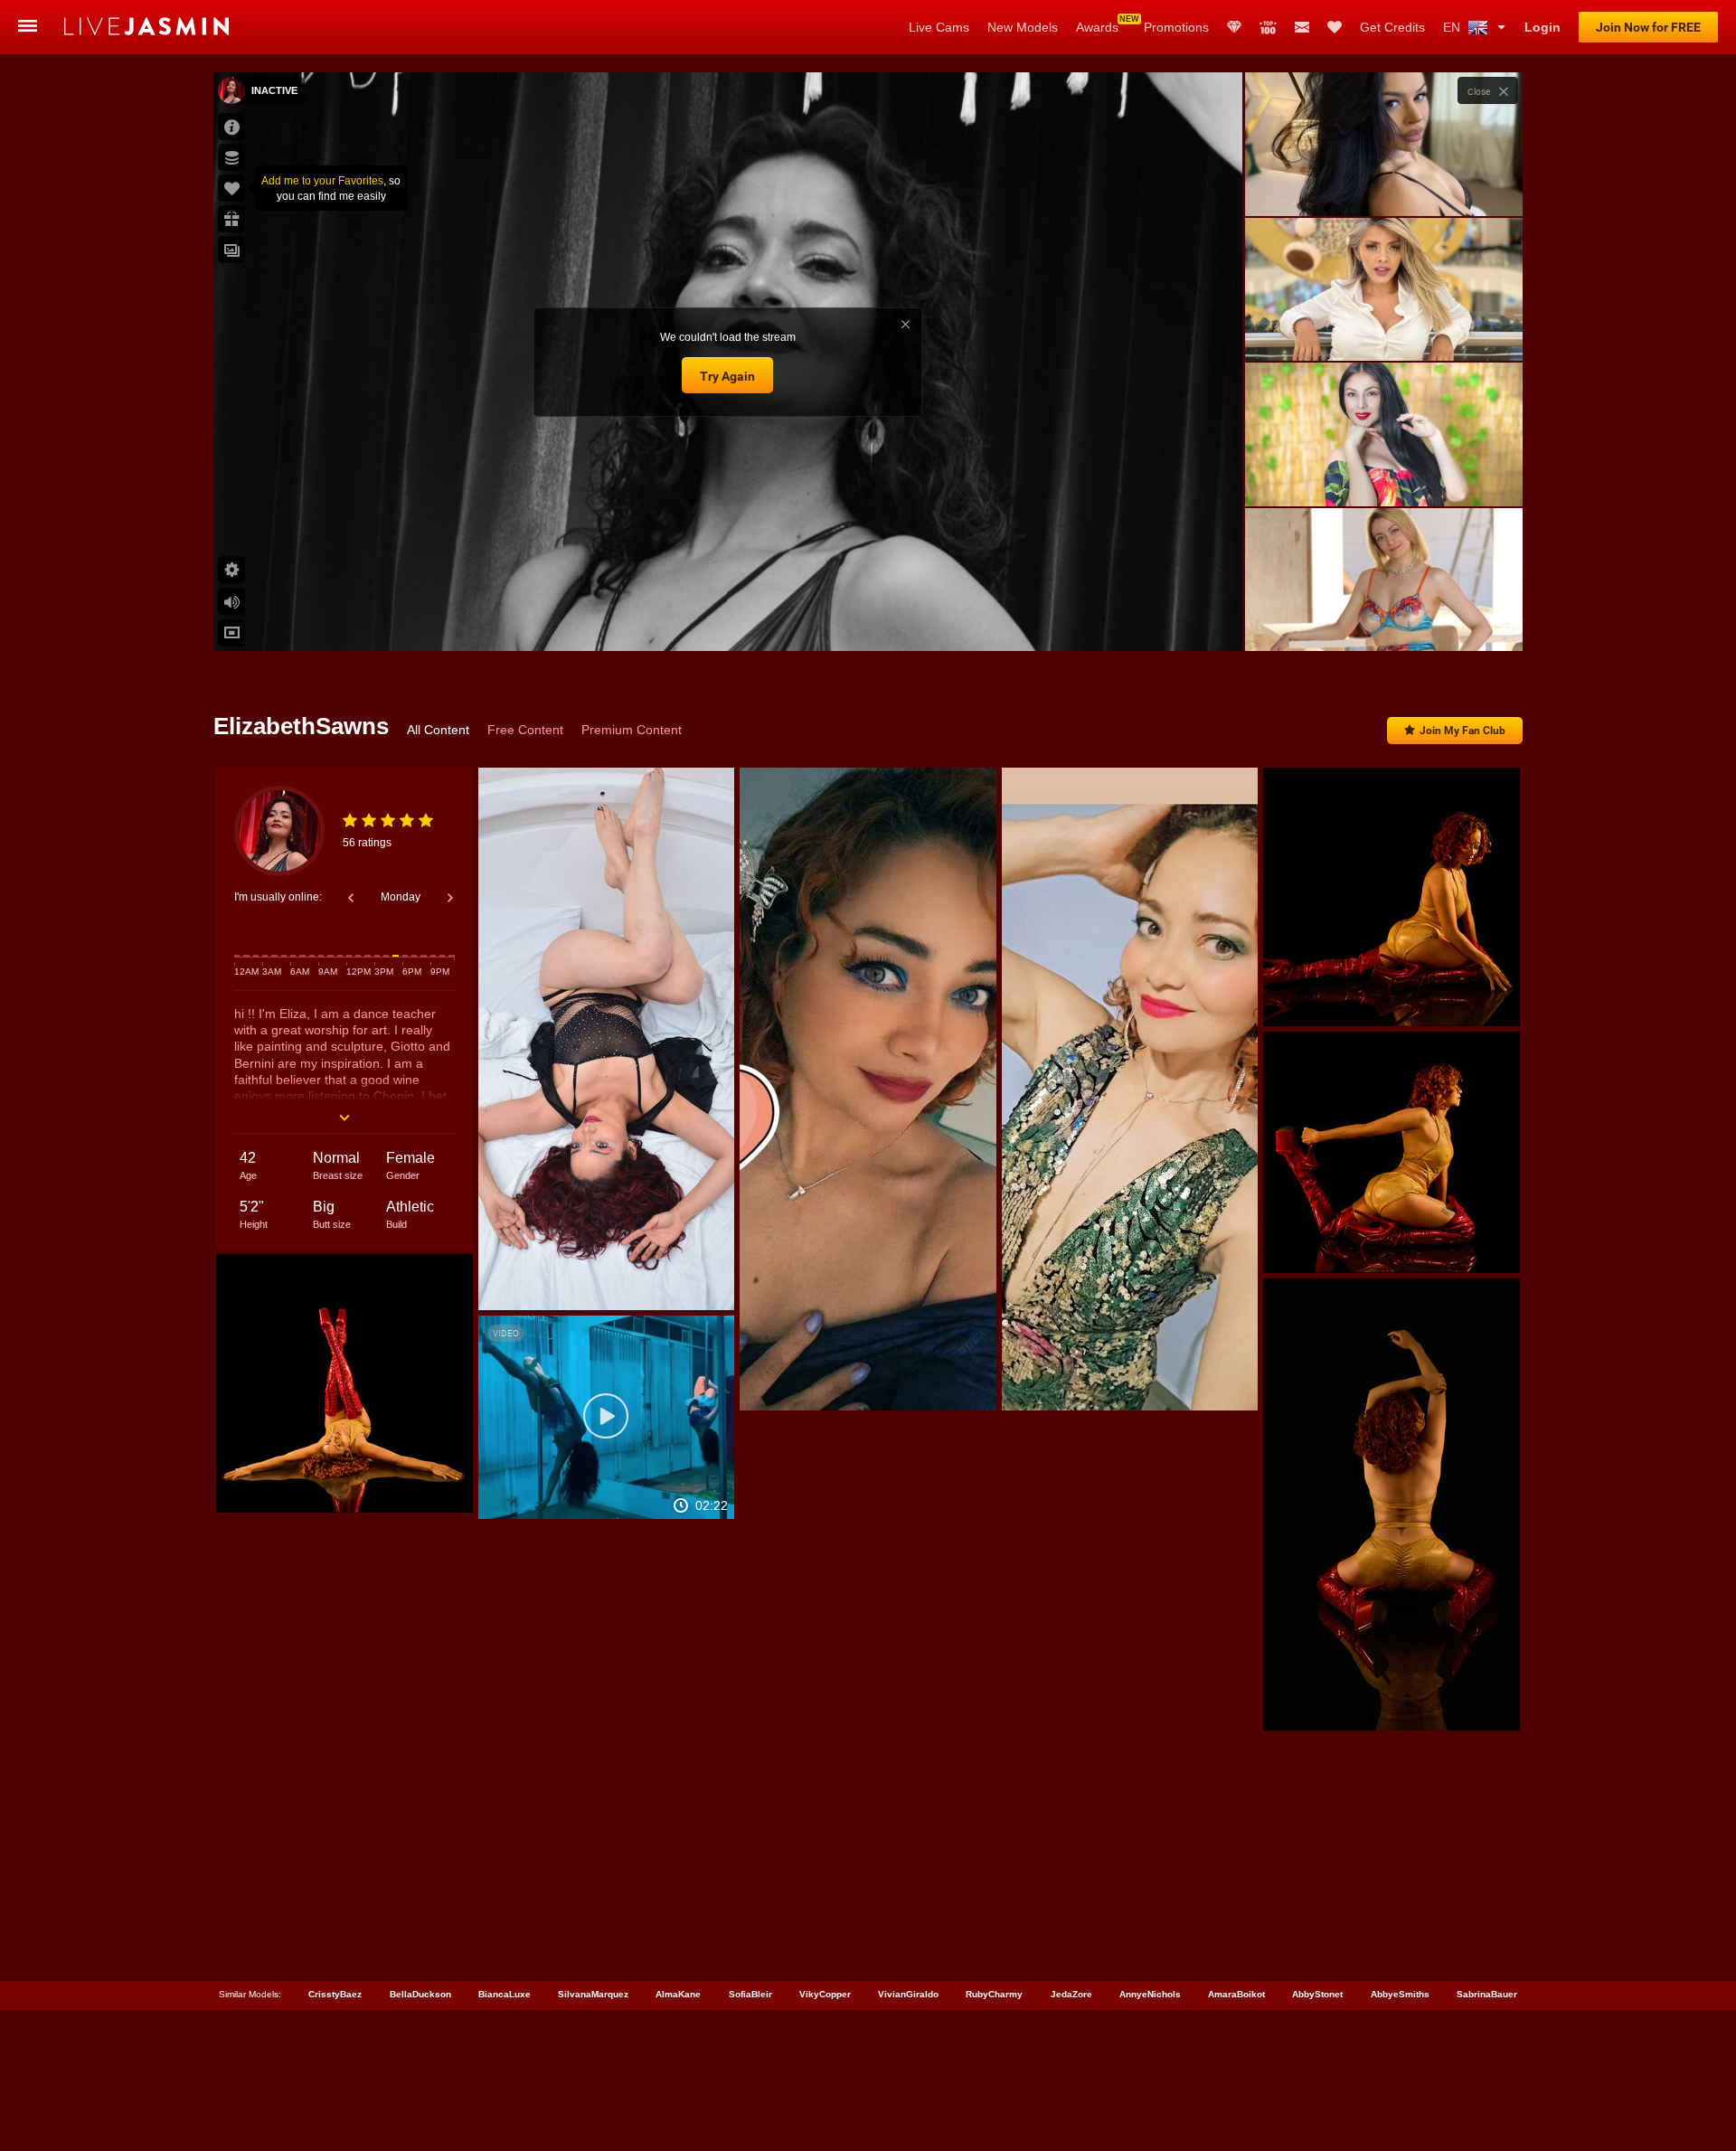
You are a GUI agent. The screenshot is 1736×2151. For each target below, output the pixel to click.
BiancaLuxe (505, 1994)
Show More (1384, 620)
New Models (1023, 27)
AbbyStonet (1317, 1994)
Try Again (727, 376)
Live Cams (939, 27)
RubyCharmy (994, 1994)
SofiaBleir (750, 1994)
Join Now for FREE (1648, 27)
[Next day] (450, 898)
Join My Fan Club (1462, 731)
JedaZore (1071, 1994)
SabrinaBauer (1487, 1994)
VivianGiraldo (908, 1994)
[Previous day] (351, 898)
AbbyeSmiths (1400, 1994)
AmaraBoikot (1236, 1994)
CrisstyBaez (335, 1994)
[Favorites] (1335, 27)
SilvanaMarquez (593, 1994)
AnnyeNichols (1150, 1994)
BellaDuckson (420, 1994)
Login (1543, 27)
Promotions (1176, 27)
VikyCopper (825, 1994)
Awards (1097, 27)
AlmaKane (678, 1994)
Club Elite (1234, 27)
